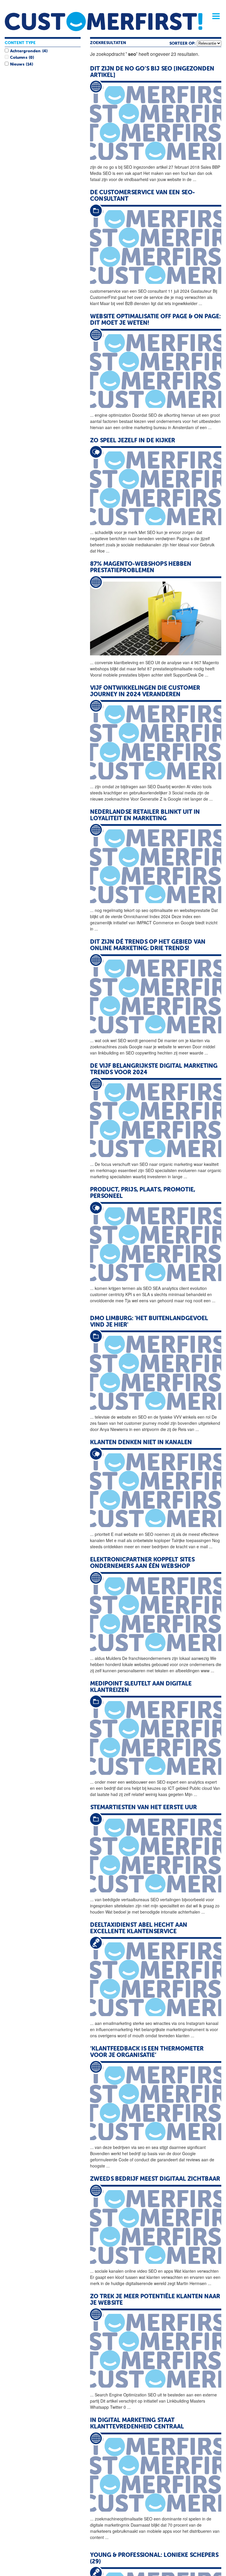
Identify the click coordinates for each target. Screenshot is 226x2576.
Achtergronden (25, 51)
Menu (214, 16)
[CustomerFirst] (104, 21)
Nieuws (17, 64)
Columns (19, 58)
